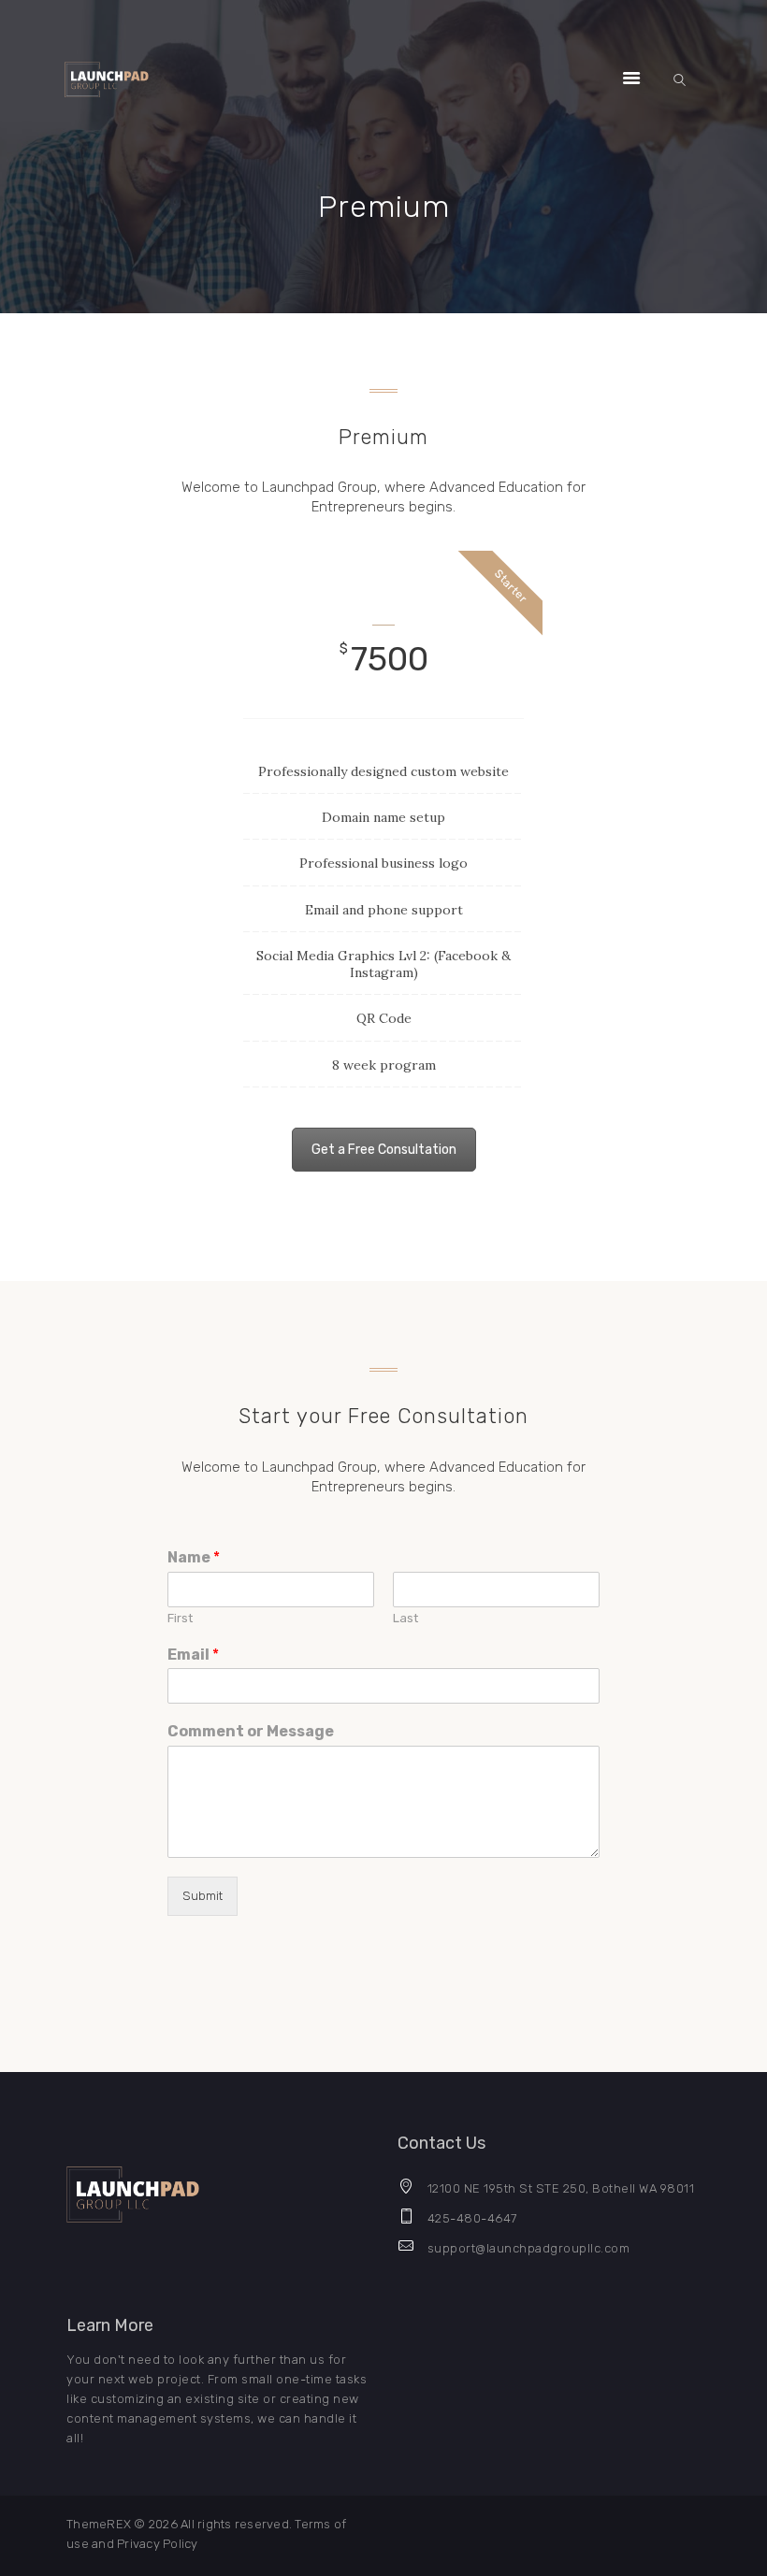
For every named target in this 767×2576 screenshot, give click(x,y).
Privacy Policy (158, 2544)
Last (405, 1618)
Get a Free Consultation (384, 1150)
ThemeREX (99, 2524)
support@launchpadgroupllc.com (529, 2248)
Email (193, 1655)
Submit (203, 1896)
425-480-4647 (472, 2218)
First (180, 1618)
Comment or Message (251, 1731)
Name (194, 1557)
